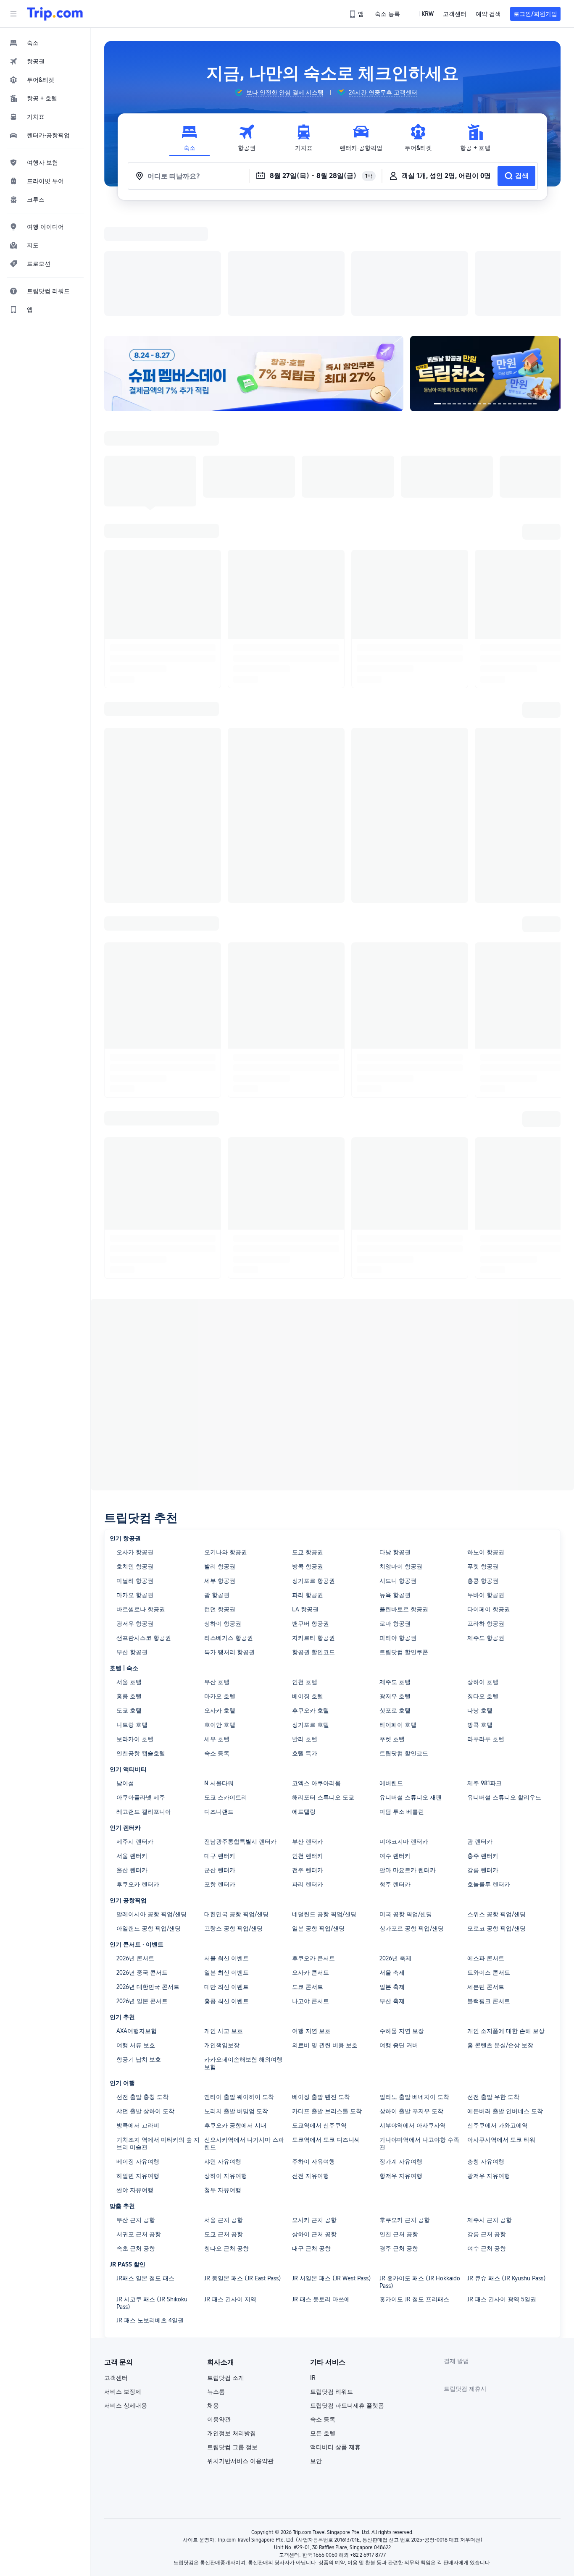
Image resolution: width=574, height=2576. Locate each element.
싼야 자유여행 (135, 2081)
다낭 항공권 (395, 1443)
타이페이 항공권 (489, 1500)
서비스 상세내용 (126, 2296)
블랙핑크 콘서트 (489, 1892)
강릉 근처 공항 (487, 2125)
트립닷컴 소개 (226, 2269)
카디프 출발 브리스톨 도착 (327, 2002)
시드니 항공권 (398, 1472)
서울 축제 (392, 1863)
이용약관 (219, 2310)
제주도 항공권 (486, 1529)
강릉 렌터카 (483, 1761)
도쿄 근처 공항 (224, 2125)
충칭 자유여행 (486, 2052)
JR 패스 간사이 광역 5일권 (502, 2190)
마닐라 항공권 (135, 1472)
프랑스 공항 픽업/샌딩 (233, 1819)
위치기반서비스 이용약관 (240, 2352)
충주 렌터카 (483, 1747)
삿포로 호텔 (395, 1601)
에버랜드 (391, 1674)
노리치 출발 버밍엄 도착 (236, 2002)
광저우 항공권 (135, 1514)
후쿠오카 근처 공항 (405, 2111)
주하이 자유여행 (313, 2052)
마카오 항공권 (135, 1486)
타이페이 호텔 (398, 1616)
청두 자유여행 (223, 2081)
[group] (279, 92)
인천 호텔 (305, 1573)
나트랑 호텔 (132, 1616)
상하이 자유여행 (226, 2067)
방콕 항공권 (308, 1457)
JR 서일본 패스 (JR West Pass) (332, 2169)
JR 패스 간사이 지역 (230, 2190)
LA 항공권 (305, 1500)
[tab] (190, 138)
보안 (316, 2352)
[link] (357, 14)
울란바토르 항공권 (404, 1500)
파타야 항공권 (398, 1529)
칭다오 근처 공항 (226, 2139)
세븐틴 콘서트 (486, 1878)
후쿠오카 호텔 (311, 1601)
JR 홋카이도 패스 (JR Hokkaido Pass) (420, 2173)
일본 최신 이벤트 (226, 1863)
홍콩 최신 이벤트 (226, 1892)
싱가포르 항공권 (313, 1472)
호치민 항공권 (135, 1457)
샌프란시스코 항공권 (144, 1529)
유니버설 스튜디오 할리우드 (504, 1688)
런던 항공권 (220, 1500)
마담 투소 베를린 (402, 1702)
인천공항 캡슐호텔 (141, 1644)
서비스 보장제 (123, 2282)
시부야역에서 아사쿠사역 (413, 2016)
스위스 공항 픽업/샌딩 (496, 1805)
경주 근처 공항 (399, 2139)
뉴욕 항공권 (395, 1486)
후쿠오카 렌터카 (138, 1775)
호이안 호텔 (220, 1616)
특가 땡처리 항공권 (229, 1543)
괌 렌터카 (480, 1732)
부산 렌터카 (308, 1732)
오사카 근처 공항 (314, 2111)
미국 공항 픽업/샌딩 (406, 1805)
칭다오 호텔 (483, 1587)
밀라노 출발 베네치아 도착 (414, 1988)
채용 (213, 2296)
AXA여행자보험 (137, 1922)
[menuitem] (45, 43)
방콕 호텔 (480, 1616)
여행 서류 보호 (136, 1936)
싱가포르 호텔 (311, 1616)
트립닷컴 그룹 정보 (232, 2338)
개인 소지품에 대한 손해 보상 (506, 1922)
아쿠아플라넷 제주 (141, 1688)
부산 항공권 (132, 1543)
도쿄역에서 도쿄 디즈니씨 (326, 2030)
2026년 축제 (395, 1849)
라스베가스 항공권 (229, 1529)
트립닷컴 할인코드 (404, 1644)
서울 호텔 (129, 1573)
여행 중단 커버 (399, 1936)
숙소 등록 (217, 1644)
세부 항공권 (220, 1472)
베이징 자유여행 (138, 2052)
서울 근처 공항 (224, 2111)
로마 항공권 (395, 1514)
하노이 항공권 (486, 1443)
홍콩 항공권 (483, 1472)
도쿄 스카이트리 (226, 1688)
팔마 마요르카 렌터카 (408, 1761)
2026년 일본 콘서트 (142, 1892)
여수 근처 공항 (487, 2139)
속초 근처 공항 (136, 2139)
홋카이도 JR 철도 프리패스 (414, 2190)
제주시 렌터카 (135, 1732)
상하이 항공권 (223, 1514)
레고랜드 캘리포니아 (144, 1702)
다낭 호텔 (480, 1601)
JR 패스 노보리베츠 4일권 (150, 2211)
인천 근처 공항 (399, 2125)
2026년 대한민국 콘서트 (148, 1878)
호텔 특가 (305, 1644)
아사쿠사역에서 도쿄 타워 (501, 2030)
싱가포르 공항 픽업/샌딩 (412, 1819)
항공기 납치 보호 (139, 1950)
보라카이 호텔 (135, 1630)
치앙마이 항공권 (401, 1457)
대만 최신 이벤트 (226, 1878)
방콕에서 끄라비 (138, 2016)
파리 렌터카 (308, 1775)
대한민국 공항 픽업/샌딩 (236, 1805)
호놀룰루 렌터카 (489, 1775)
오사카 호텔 (220, 1601)
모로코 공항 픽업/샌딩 (496, 1819)
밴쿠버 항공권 (311, 1514)
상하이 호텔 (483, 1573)
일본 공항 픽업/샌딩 (318, 1819)
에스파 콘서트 (486, 1849)
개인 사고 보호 (224, 1922)
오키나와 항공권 (226, 1443)
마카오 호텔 (220, 1587)
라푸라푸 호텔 (486, 1630)
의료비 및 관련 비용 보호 (325, 1936)
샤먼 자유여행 (223, 2052)
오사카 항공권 (135, 1443)
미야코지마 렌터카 (404, 1732)
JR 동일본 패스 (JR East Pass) (243, 2169)
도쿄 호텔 (129, 1601)
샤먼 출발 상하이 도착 (145, 2002)
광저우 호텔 (395, 1587)
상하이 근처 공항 (314, 2125)
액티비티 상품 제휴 (335, 2338)
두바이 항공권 (486, 1486)
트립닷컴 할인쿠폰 (404, 1543)
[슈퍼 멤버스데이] (254, 264)
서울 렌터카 (132, 1747)
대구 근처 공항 (311, 2139)
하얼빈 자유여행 (138, 2067)
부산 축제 (392, 1892)
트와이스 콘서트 (489, 1863)
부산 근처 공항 (136, 2111)
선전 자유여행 (311, 2067)
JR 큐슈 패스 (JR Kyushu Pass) (507, 2169)
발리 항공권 (220, 1457)
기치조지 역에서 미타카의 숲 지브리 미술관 (158, 2034)
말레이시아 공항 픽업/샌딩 (151, 1805)
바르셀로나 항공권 (141, 1500)
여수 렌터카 (395, 1747)
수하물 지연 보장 (402, 1922)
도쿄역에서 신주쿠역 (319, 2016)
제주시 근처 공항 (490, 2111)
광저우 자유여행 (489, 2067)
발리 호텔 (305, 1630)
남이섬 (125, 1674)
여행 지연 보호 (311, 1922)
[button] (13, 14)
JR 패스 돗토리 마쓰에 (321, 2190)
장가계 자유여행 (401, 2052)
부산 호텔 (217, 1573)
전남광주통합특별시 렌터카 (240, 1732)
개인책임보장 (222, 1936)
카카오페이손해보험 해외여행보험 (243, 1954)
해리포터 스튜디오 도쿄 (323, 1688)
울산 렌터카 (132, 1761)
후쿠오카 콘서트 (313, 1849)
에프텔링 (304, 1702)
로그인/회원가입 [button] (535, 14)
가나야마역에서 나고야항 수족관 (419, 2034)
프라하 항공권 (486, 1514)
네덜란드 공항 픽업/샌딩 (324, 1805)
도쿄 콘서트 (308, 1878)
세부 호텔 (217, 1630)
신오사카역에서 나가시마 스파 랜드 (244, 2034)
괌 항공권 (217, 1486)
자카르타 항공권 (313, 1529)
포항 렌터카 (220, 1775)
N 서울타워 (219, 1674)
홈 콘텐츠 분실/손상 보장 (500, 1936)
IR (313, 2269)
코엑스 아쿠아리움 (316, 1674)
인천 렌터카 (308, 1747)
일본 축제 (392, 1878)
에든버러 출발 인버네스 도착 (505, 2002)
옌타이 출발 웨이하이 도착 (239, 1988)
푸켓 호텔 (392, 1630)
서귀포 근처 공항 (139, 2125)
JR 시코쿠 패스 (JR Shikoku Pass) (152, 2194)
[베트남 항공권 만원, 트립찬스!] (485, 264)
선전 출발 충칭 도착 (142, 1988)
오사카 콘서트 (311, 1863)
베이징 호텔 (308, 1587)
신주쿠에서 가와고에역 (498, 2016)
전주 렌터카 (308, 1761)
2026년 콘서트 (135, 1849)
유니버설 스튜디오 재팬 (411, 1688)
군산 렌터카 (220, 1761)
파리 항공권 (308, 1486)
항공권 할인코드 (313, 1543)
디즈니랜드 (219, 1702)
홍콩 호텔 (129, 1587)
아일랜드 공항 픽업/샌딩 (149, 1819)
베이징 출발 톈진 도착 (321, 1988)
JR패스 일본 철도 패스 (145, 2169)
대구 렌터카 (220, 1747)
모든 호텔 (323, 2324)
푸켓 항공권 (483, 1457)
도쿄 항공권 (308, 1443)
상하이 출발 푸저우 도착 (411, 2002)
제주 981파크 (484, 1674)
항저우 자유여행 (401, 2067)
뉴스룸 (216, 2282)
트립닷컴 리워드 (332, 2282)
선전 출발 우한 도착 (493, 1988)
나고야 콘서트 (311, 1892)
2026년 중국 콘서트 (142, 1863)
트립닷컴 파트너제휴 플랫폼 (347, 2296)
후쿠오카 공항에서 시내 (235, 2016)
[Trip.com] (55, 14)
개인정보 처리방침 (232, 2324)
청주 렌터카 (395, 1775)
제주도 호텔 (395, 1573)
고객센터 (116, 2269)
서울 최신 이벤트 (226, 1849)
